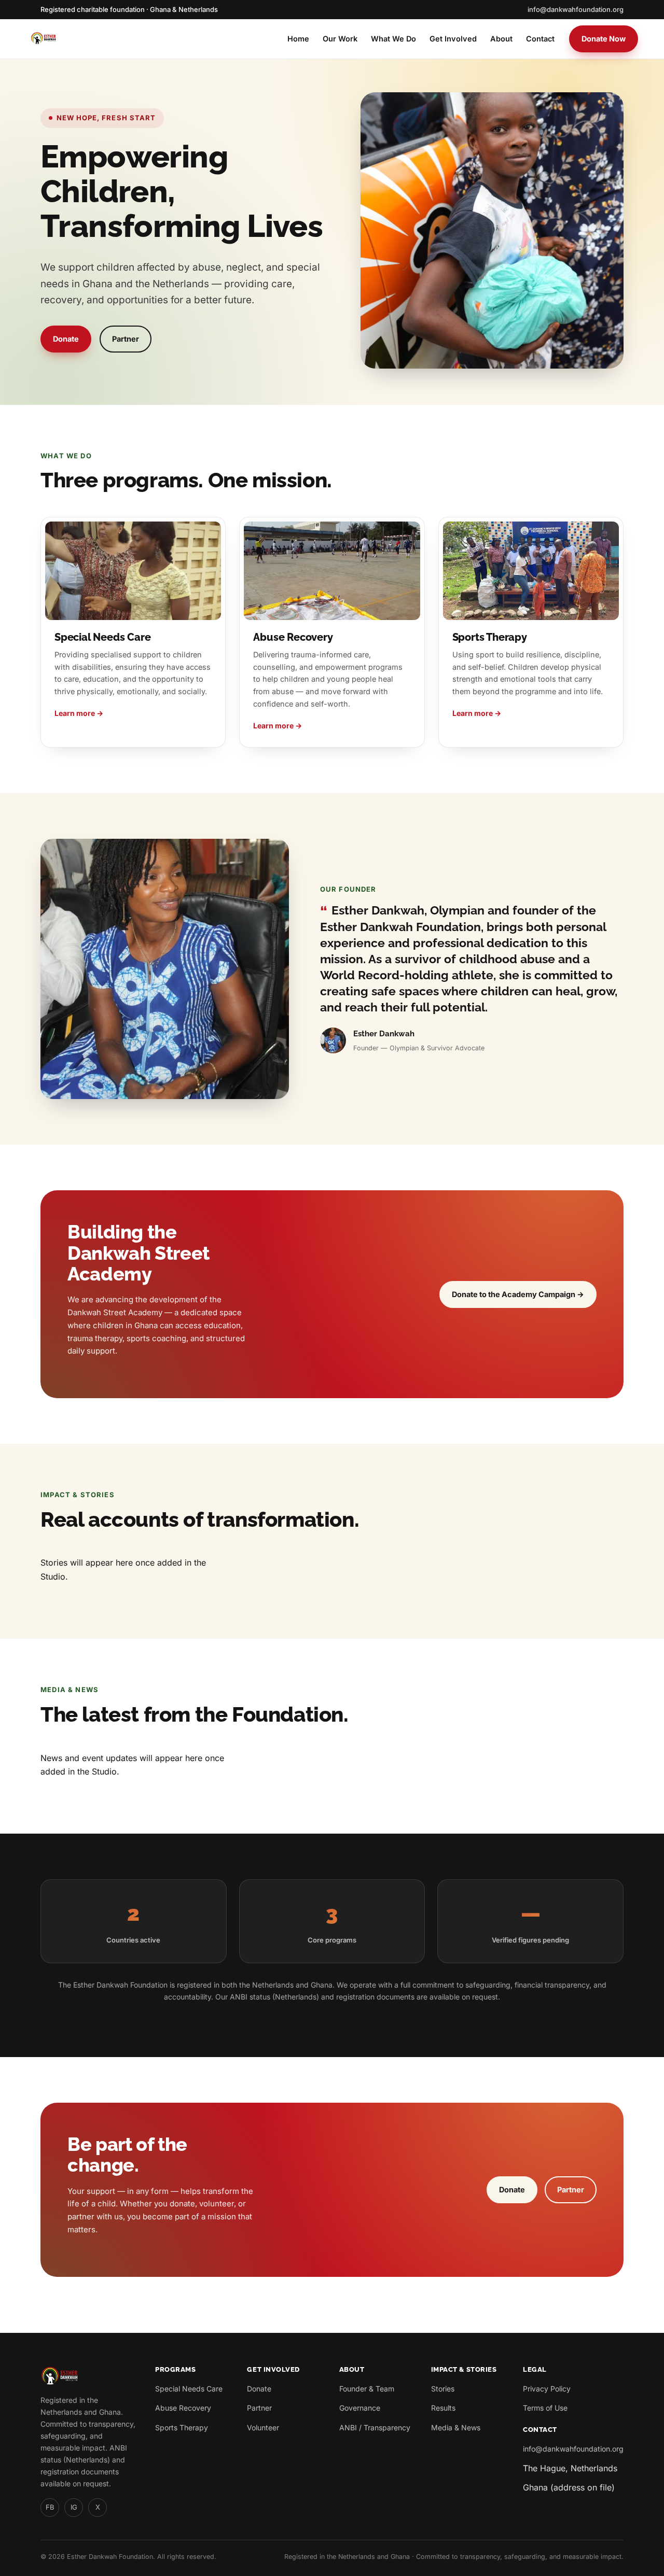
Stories (443, 2389)
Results (443, 2408)
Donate (66, 339)
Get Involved (453, 39)
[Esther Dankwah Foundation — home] (43, 39)
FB (50, 2507)
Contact (540, 39)
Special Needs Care (189, 2389)
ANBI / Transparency (375, 2427)
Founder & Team (367, 2389)
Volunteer (263, 2427)
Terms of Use (545, 2408)
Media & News (456, 2427)
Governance (360, 2408)
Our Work (340, 39)
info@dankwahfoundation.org (576, 9)
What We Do (393, 39)
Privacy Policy (547, 2389)
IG (74, 2507)
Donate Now (604, 39)
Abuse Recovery (183, 2408)
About (501, 39)
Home (298, 39)
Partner (126, 339)
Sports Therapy (182, 2427)
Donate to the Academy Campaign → (518, 1294)
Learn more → (79, 713)
